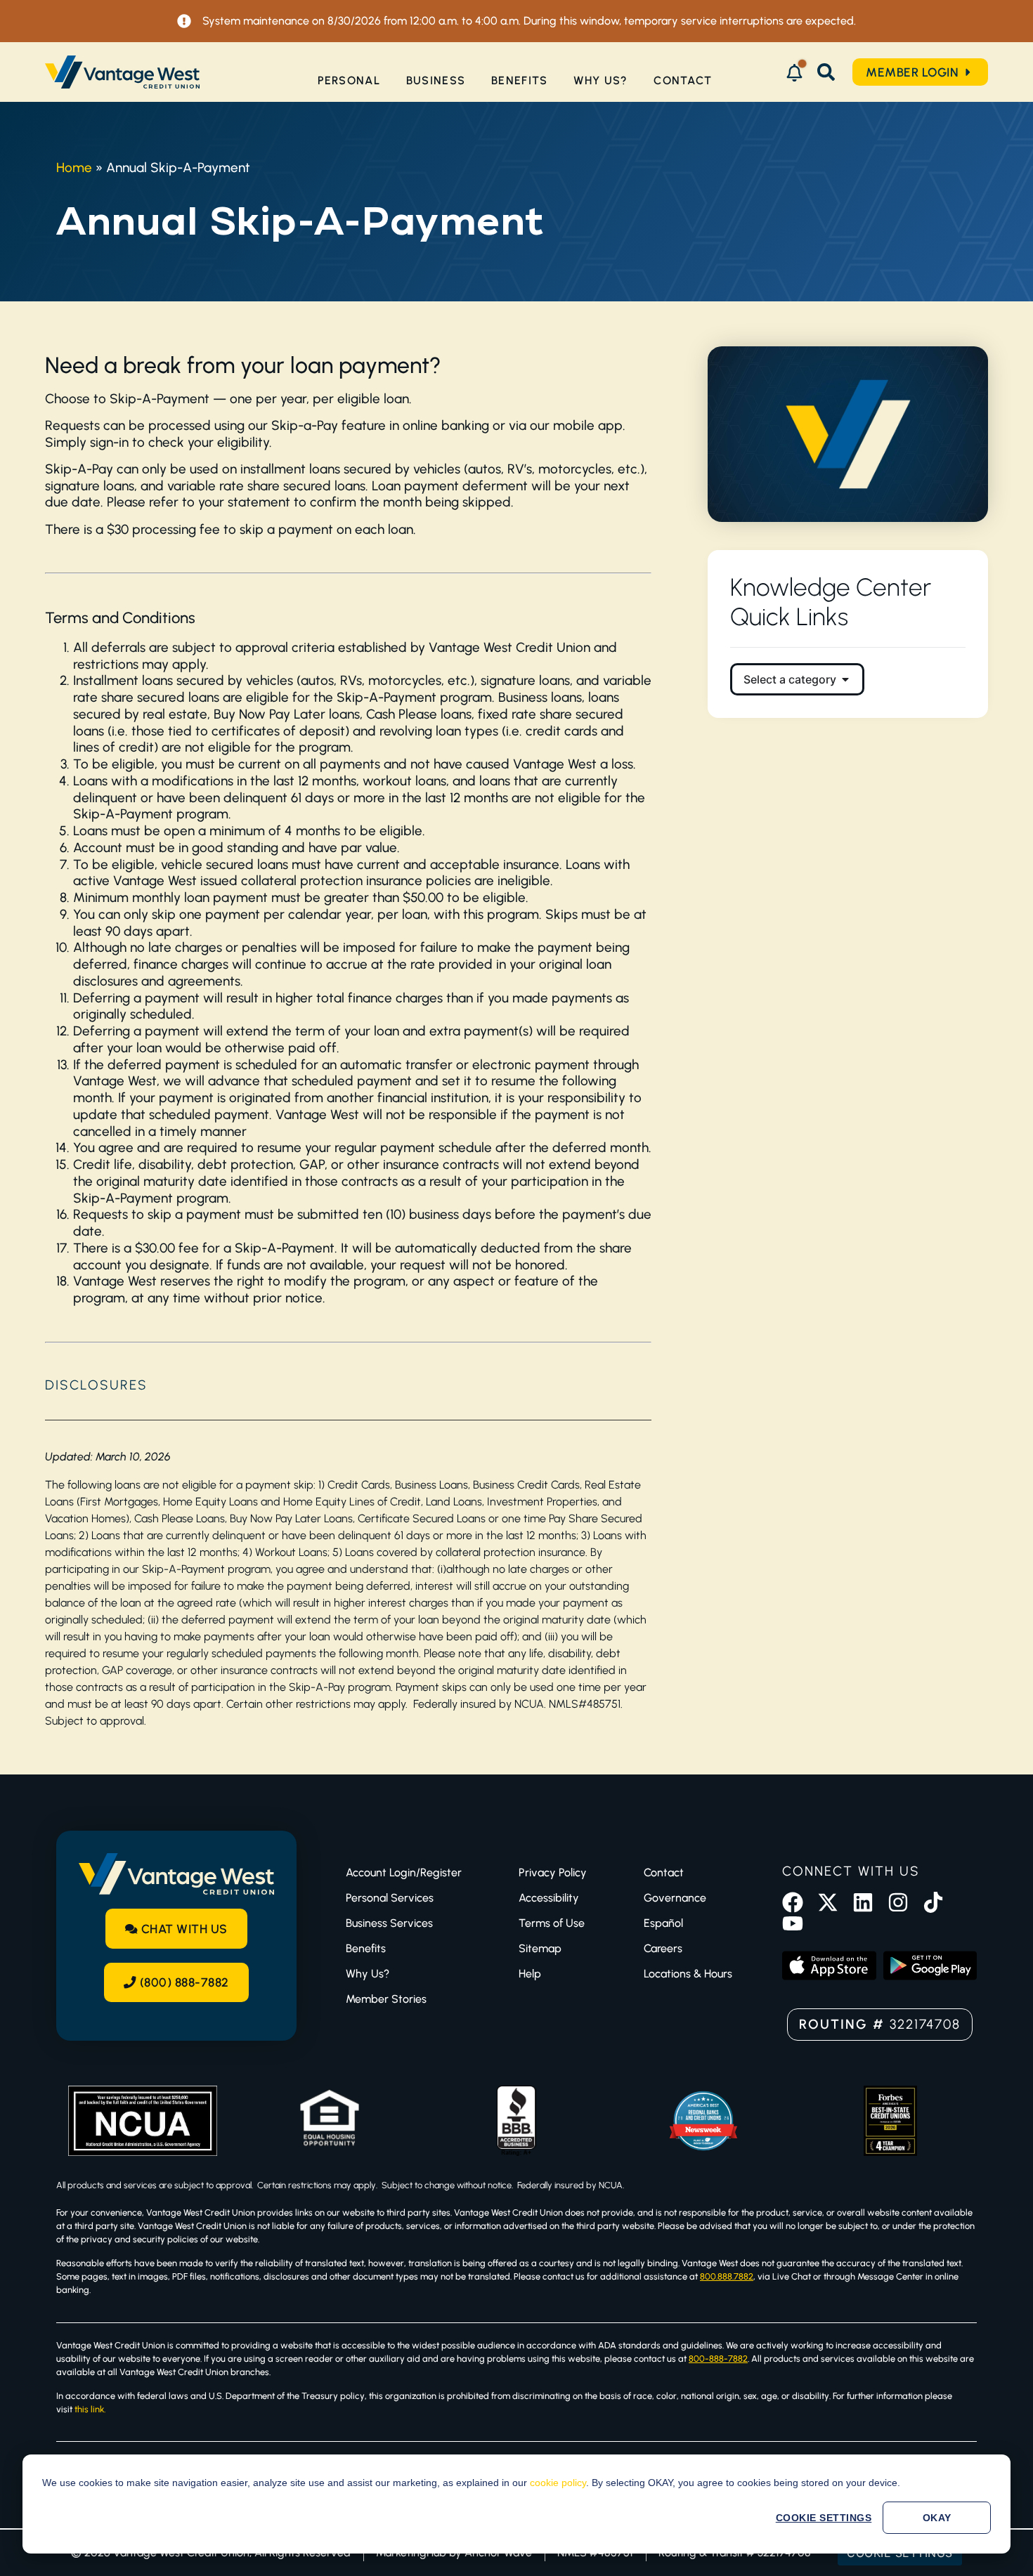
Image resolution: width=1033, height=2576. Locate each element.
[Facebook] (793, 1902)
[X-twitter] (828, 1902)
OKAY (937, 2518)
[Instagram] (898, 1902)
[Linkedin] (863, 1902)
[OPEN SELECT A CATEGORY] (845, 679)
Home (74, 168)
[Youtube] (793, 1923)
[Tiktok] (933, 1902)
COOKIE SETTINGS (824, 2518)
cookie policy (558, 2483)
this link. (90, 2409)
